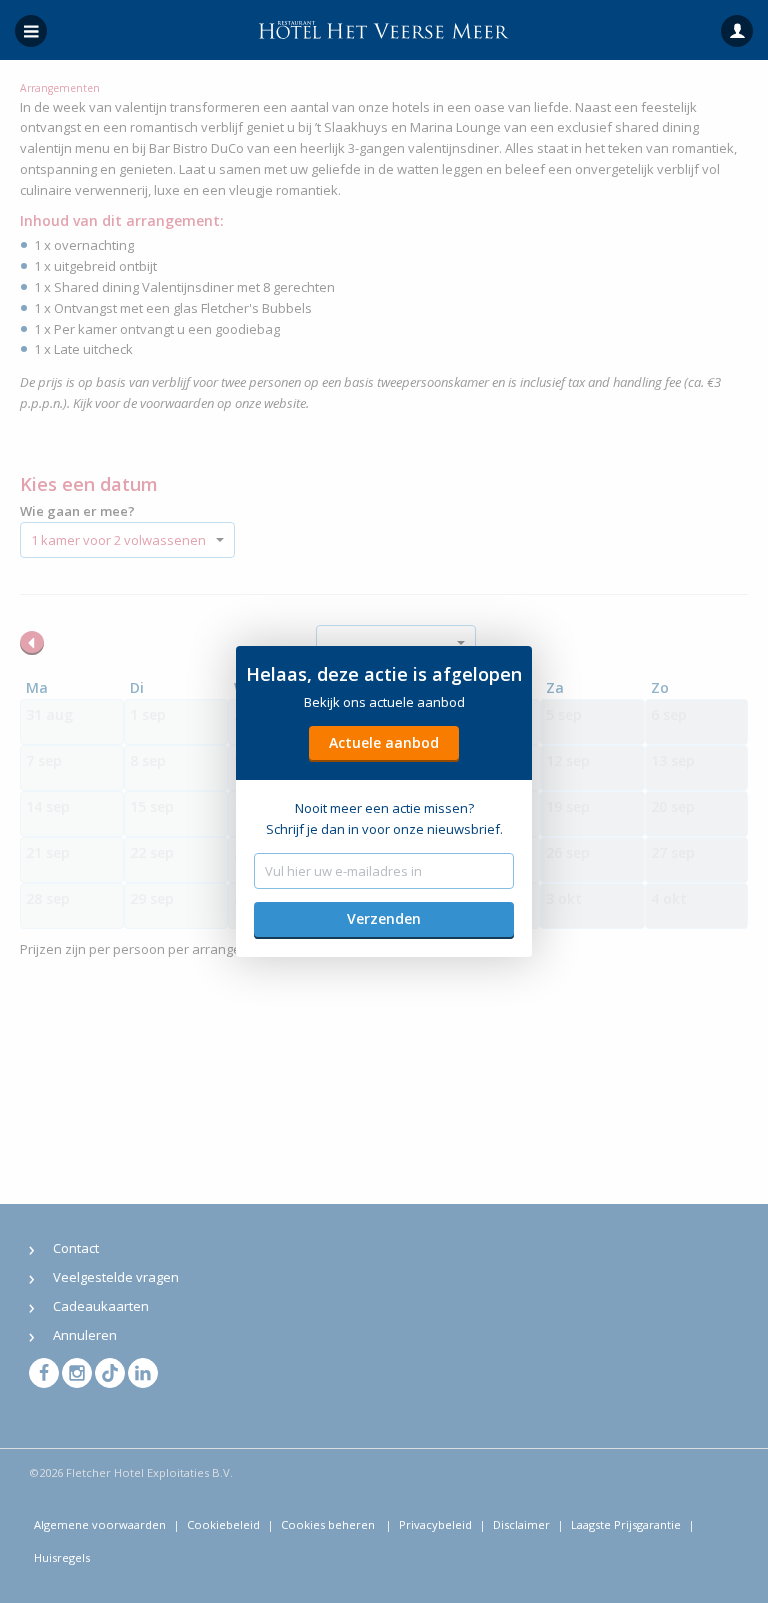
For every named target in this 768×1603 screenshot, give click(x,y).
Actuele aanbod (384, 742)
